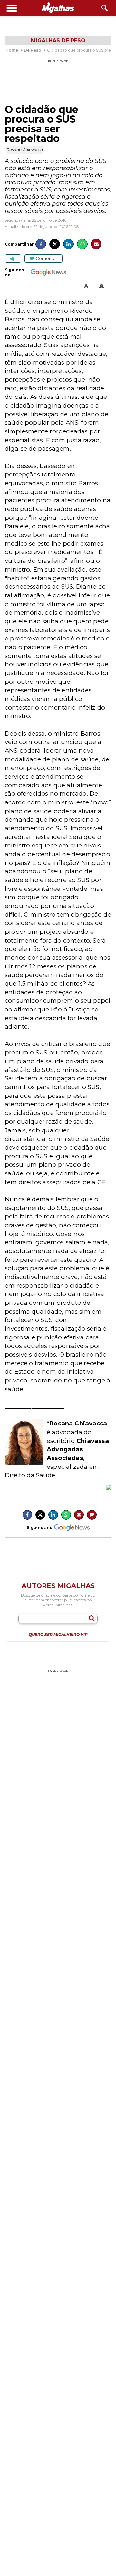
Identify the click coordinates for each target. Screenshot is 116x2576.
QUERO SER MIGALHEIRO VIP (58, 1635)
